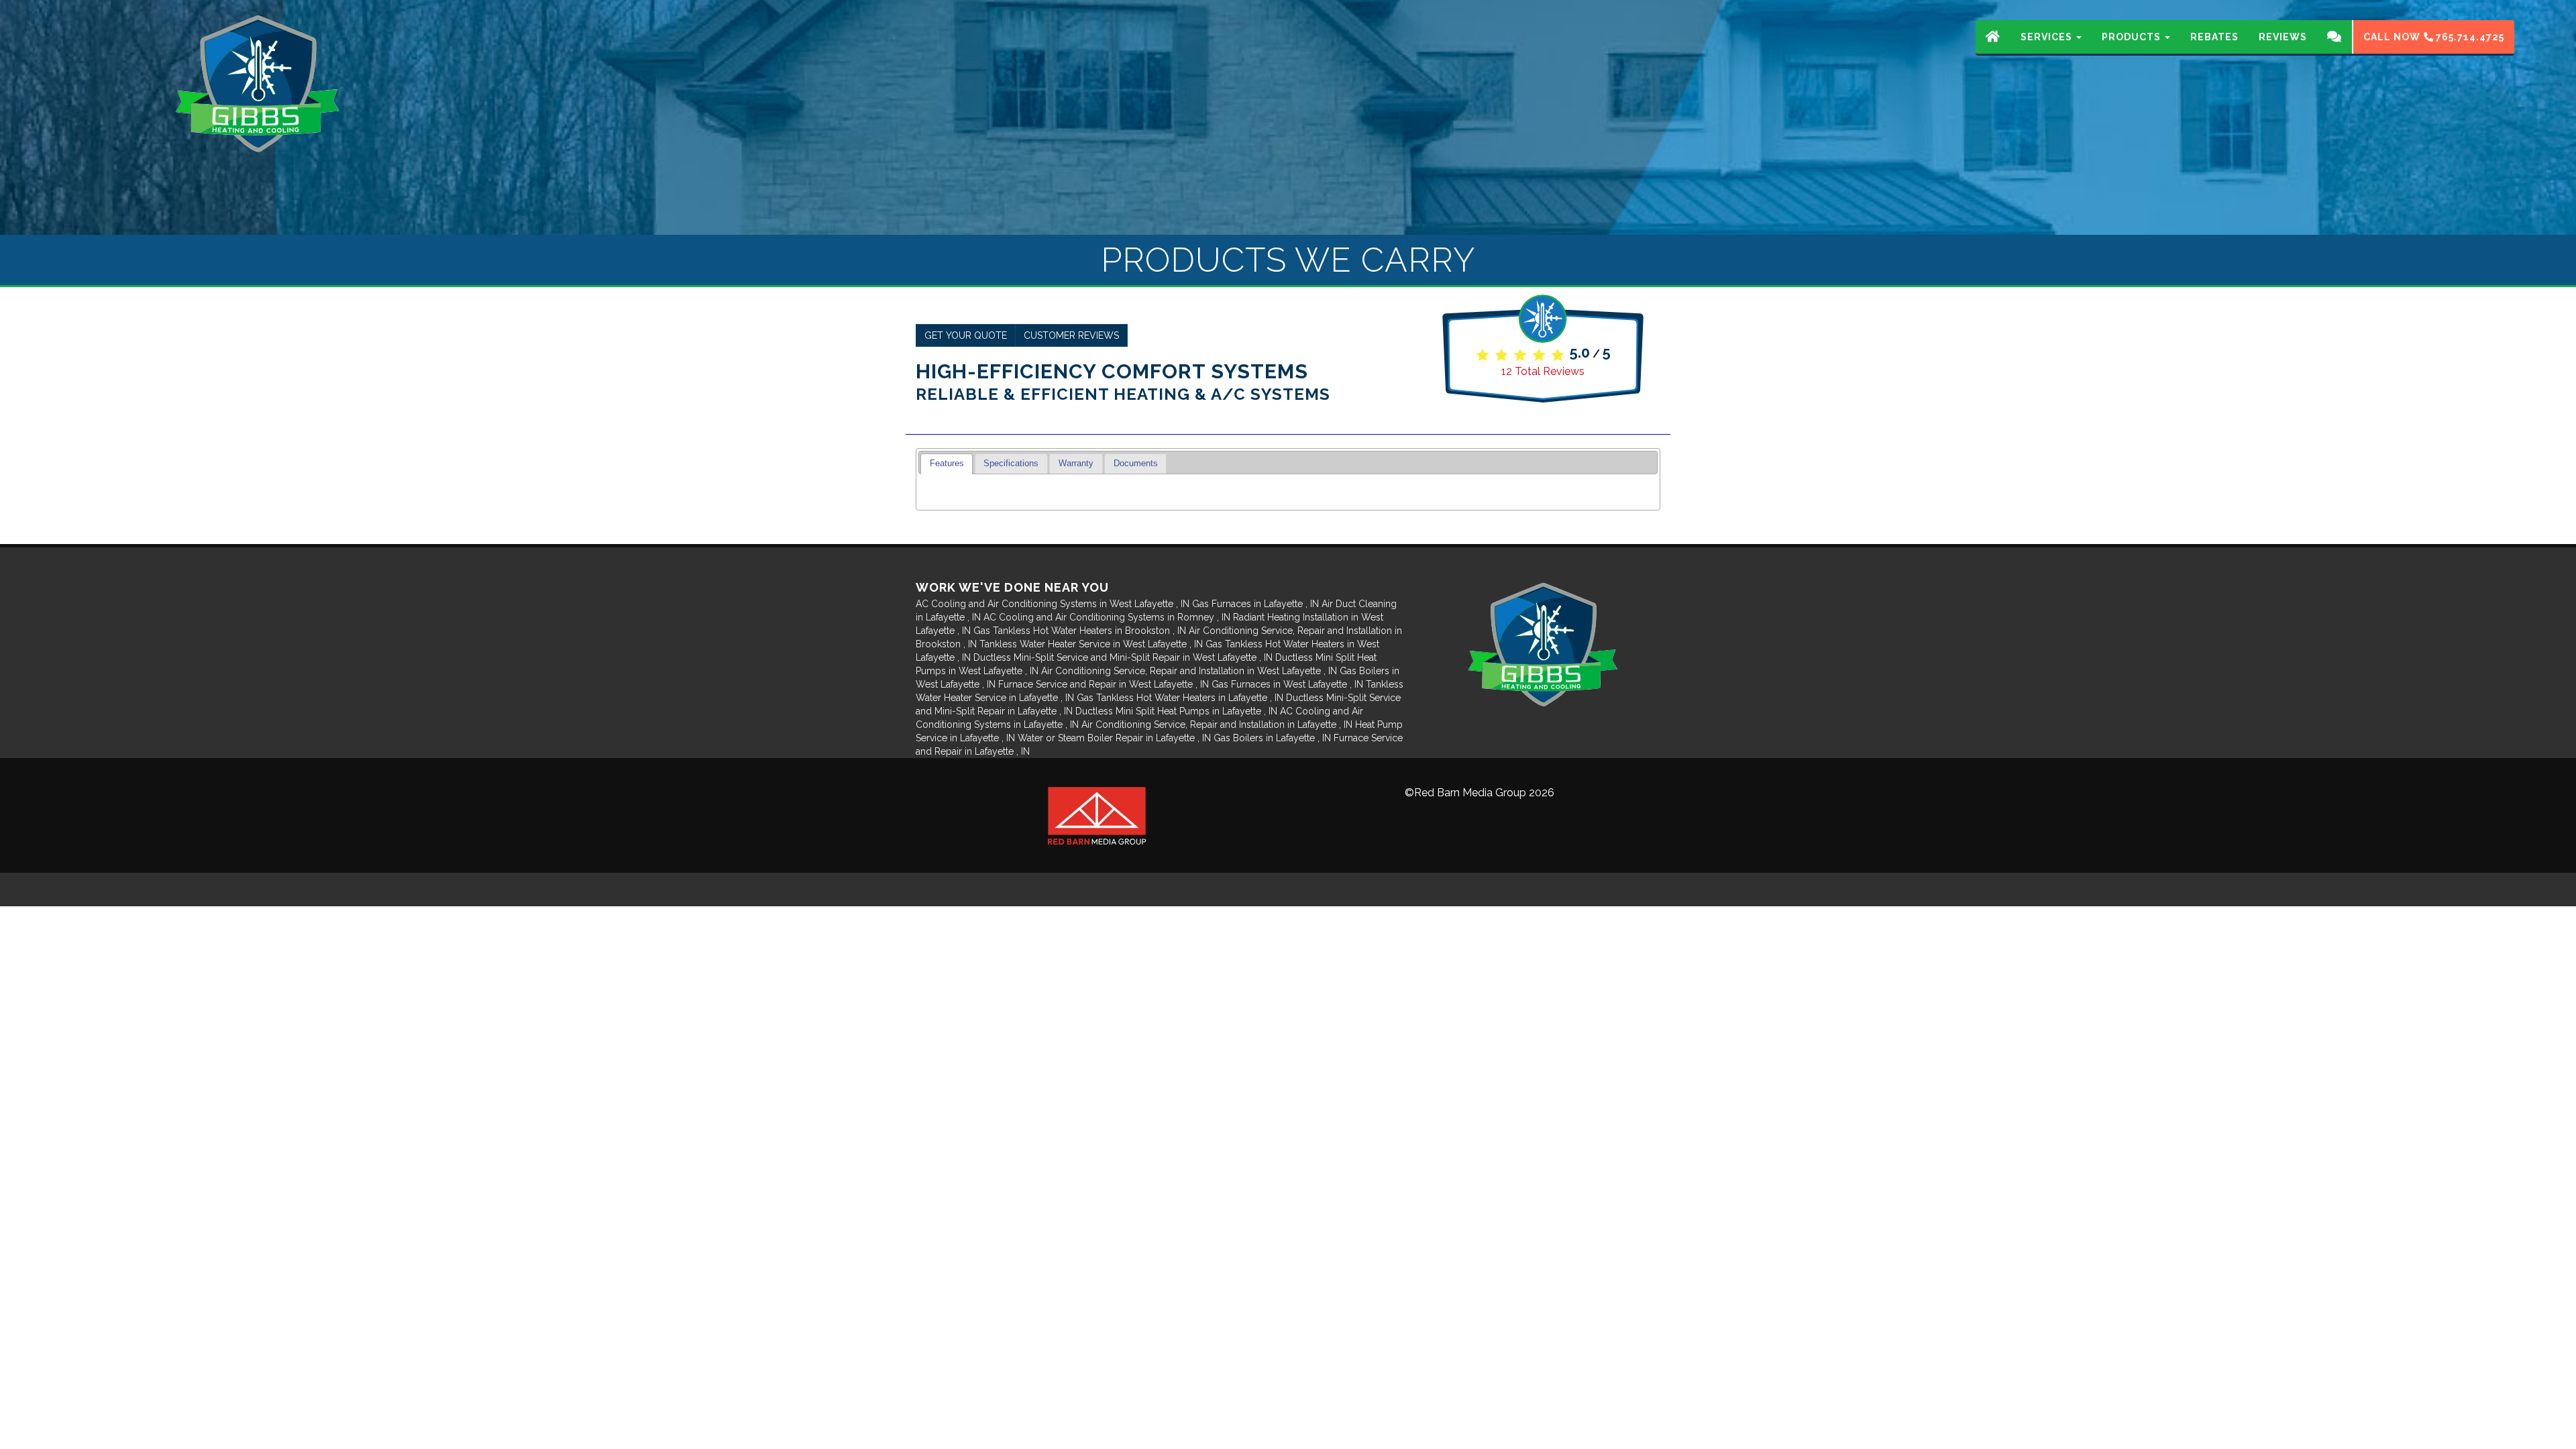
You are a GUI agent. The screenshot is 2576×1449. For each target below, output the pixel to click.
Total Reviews (1543, 371)
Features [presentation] (947, 464)
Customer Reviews (1071, 335)
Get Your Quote (966, 335)
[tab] (947, 464)
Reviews (2283, 37)
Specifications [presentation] (1011, 464)
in (1053, 604)
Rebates (2214, 37)
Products (2133, 37)
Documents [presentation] (1136, 464)
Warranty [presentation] (1076, 464)
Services (2048, 37)
